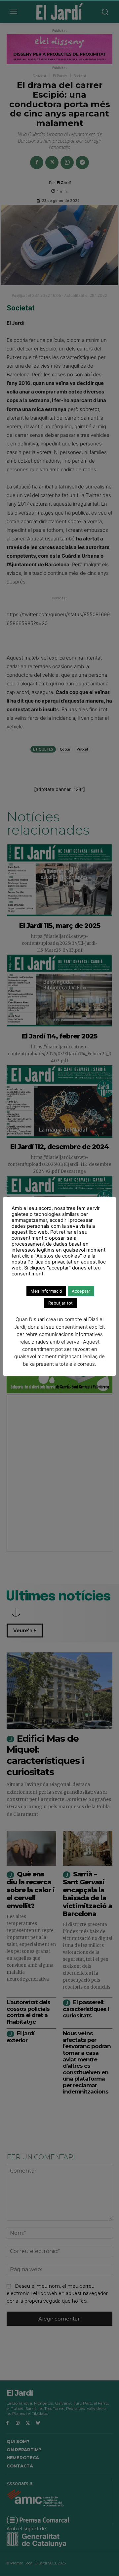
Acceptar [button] (81, 1291)
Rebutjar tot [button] (60, 1303)
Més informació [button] (46, 1291)
